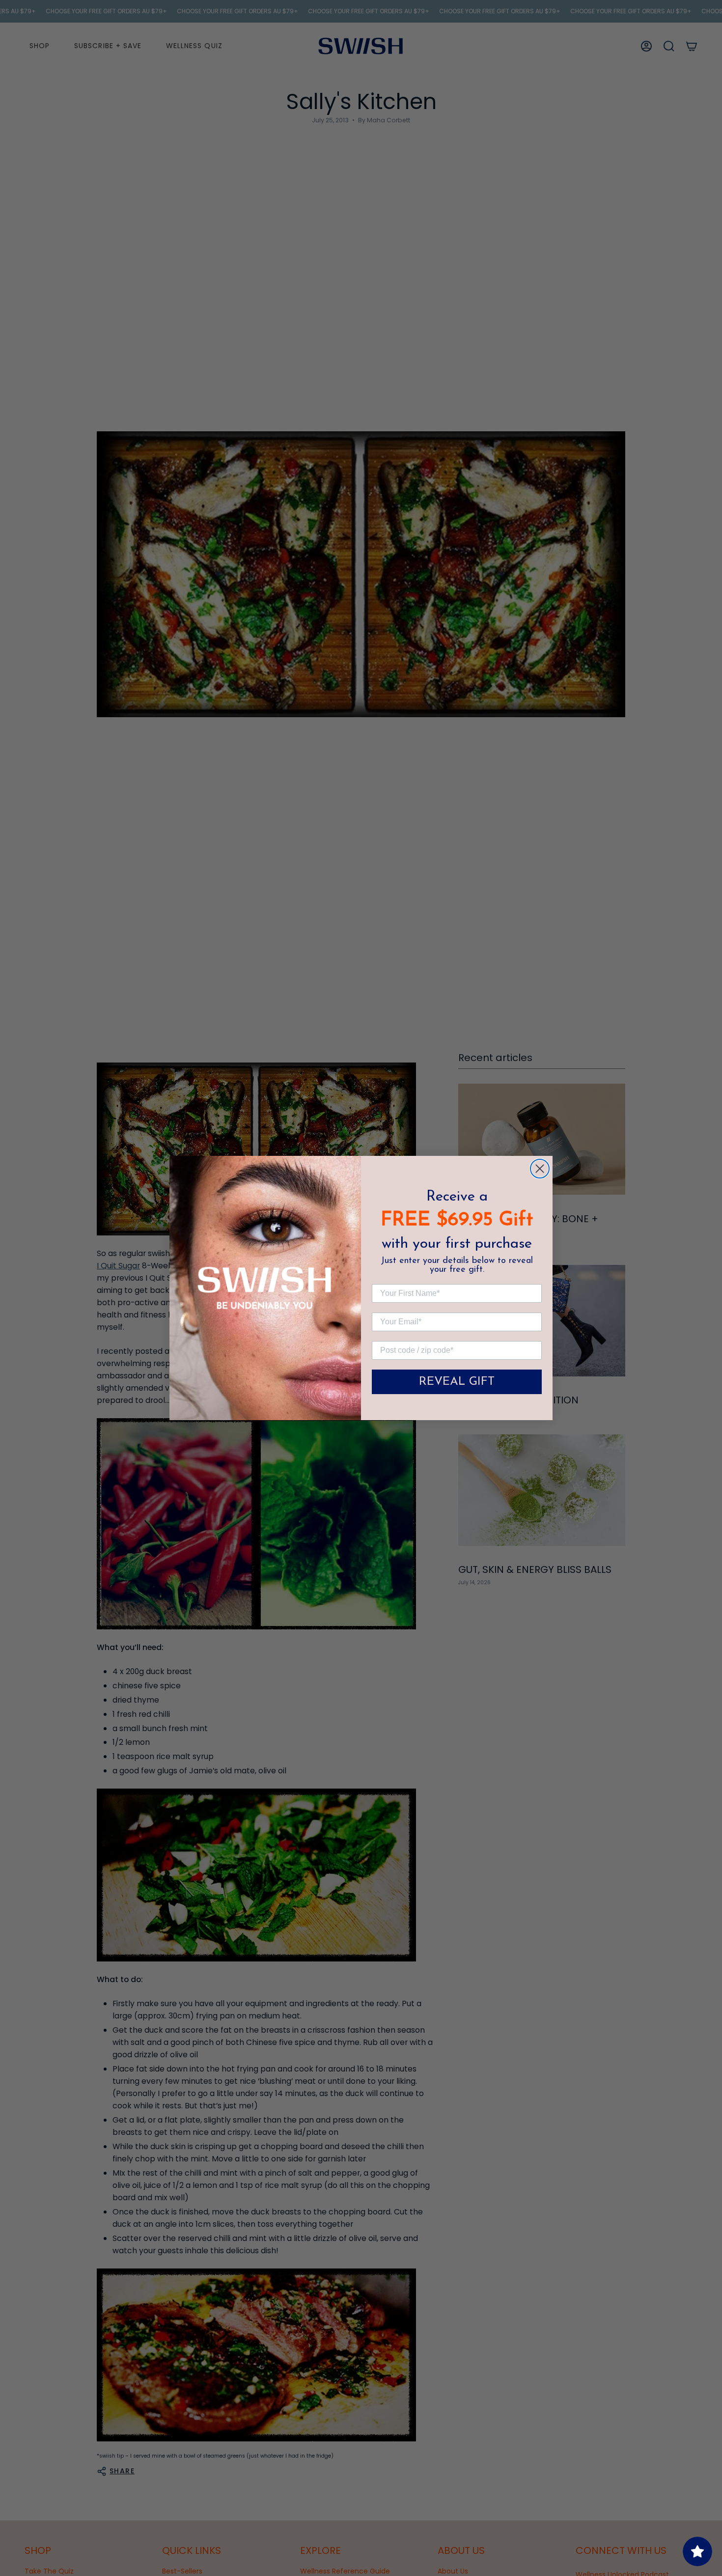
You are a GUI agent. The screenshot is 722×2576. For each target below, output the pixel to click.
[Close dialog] (540, 1169)
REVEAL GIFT (457, 1382)
